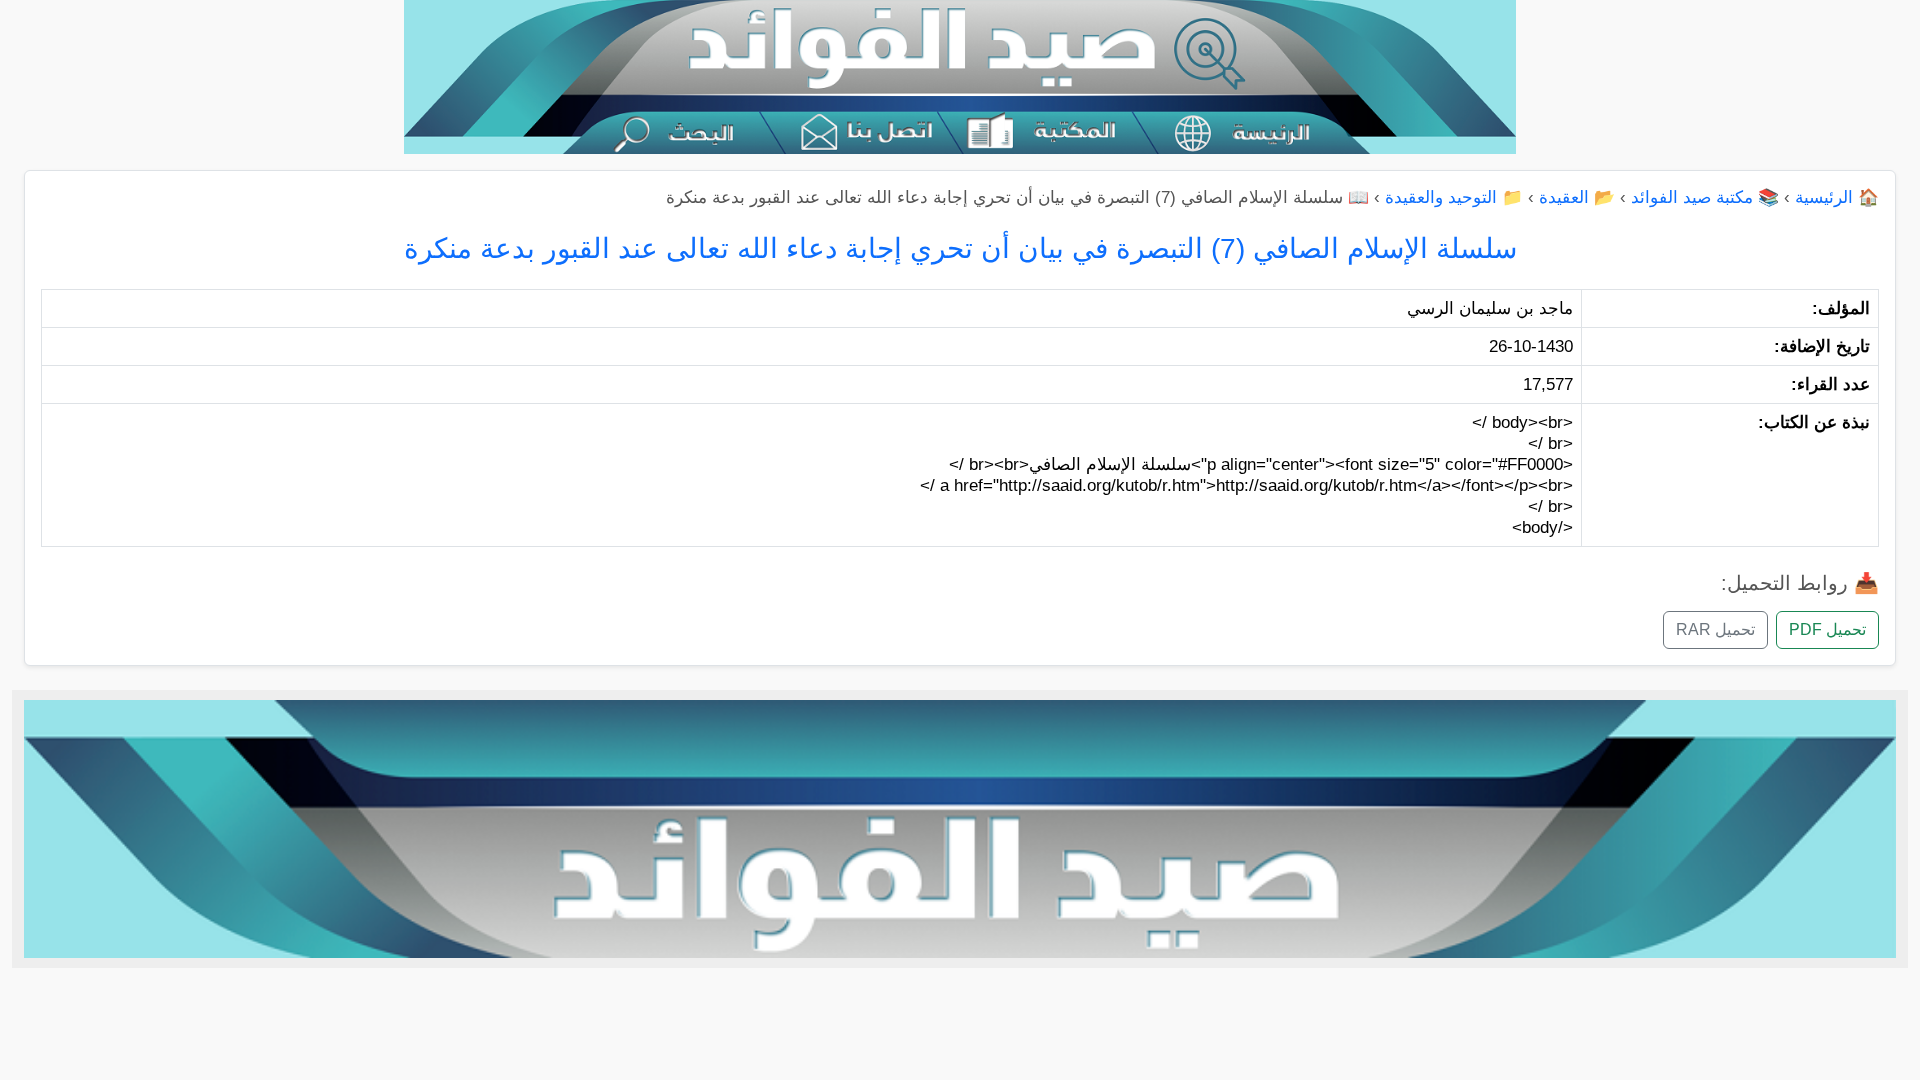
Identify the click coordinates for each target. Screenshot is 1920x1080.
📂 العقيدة (1577, 197)
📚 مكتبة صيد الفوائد (1705, 197)
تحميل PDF (1827, 629)
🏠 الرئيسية (1837, 197)
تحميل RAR (1715, 629)
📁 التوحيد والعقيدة (1454, 197)
